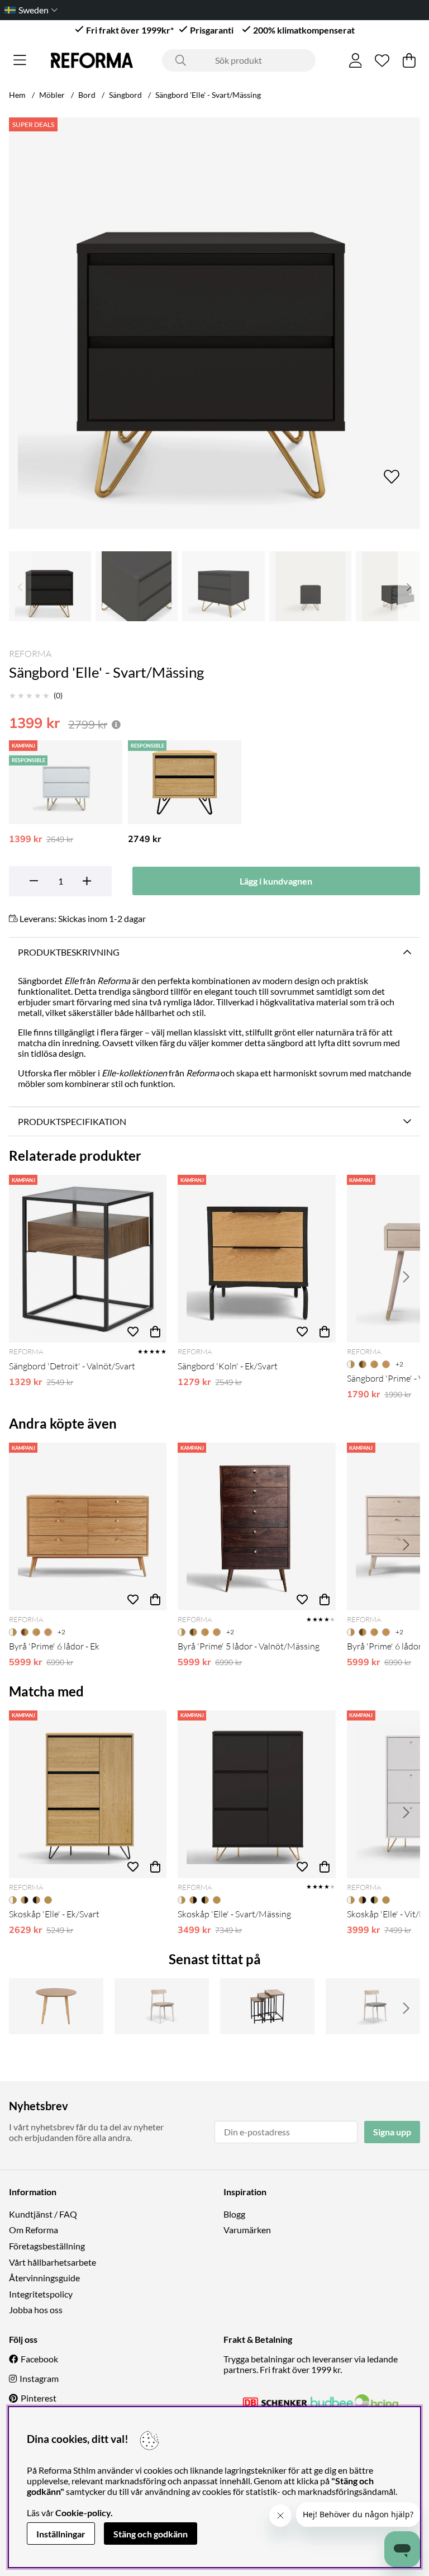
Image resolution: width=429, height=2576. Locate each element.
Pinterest (39, 2398)
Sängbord (125, 95)
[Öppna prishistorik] (116, 724)
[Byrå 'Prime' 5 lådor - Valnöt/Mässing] (256, 1526)
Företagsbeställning (47, 2246)
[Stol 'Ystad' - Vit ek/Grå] (373, 2006)
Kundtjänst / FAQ (43, 2214)
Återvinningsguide (44, 2278)
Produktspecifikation (72, 1121)
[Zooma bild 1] (214, 323)
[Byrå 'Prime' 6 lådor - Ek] (88, 1526)
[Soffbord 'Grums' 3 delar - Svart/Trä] (267, 2006)
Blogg (234, 2214)
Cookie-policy (83, 2513)
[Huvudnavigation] (20, 60)
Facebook (39, 2359)
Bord (87, 95)
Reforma (30, 654)
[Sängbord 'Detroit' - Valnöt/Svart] (88, 1259)
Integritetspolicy (41, 2294)
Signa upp (392, 2132)
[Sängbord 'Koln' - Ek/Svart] (256, 1259)
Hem (17, 95)
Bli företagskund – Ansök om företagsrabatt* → (234, 10)
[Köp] (155, 1331)
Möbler (52, 95)
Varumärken (247, 2230)
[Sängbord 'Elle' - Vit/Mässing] (66, 782)
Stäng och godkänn (151, 2534)
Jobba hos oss (36, 2310)
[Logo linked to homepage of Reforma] (92, 60)
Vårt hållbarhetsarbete (53, 2262)
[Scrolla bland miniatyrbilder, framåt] (409, 586)
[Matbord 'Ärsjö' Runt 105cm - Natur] (56, 2006)
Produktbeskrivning (69, 952)
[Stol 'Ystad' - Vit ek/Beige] (162, 2006)
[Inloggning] (356, 60)
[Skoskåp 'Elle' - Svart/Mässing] (256, 1794)
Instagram (39, 2378)
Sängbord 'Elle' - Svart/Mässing (208, 95)
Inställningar (61, 2534)
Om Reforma (34, 2230)
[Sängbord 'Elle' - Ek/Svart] (185, 782)
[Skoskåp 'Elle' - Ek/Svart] (88, 1794)
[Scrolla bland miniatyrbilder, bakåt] (20, 586)
